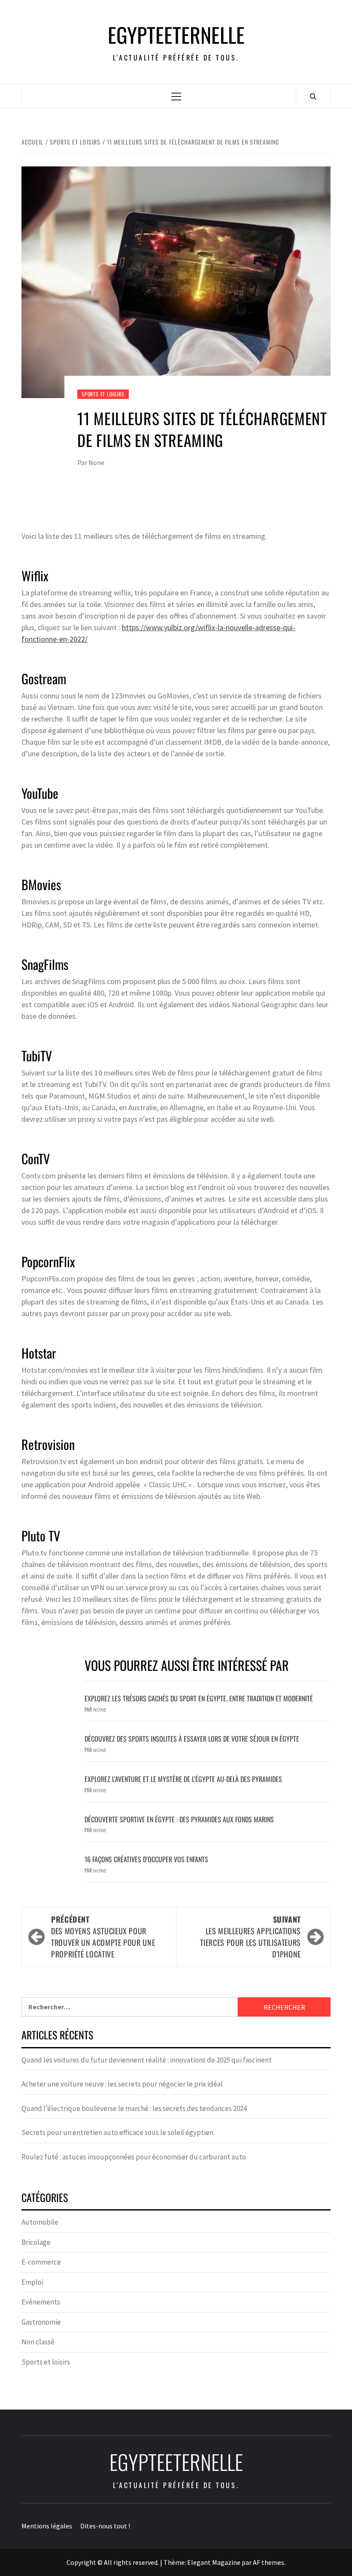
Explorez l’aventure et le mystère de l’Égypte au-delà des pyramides (183, 1779)
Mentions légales (47, 2526)
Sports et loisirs (103, 394)
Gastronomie (41, 2322)
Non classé (38, 2342)
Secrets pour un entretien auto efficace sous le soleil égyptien (117, 2132)
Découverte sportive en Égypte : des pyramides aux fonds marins (179, 1819)
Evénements (41, 2302)
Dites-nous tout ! (105, 2526)
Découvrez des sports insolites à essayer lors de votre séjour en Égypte (192, 1739)
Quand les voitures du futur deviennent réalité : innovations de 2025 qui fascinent (147, 2060)
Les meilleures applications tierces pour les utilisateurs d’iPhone (250, 1937)
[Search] (313, 96)
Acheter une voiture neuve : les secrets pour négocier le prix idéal (122, 2084)
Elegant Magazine (214, 2562)
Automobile (40, 2222)
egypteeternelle (176, 35)
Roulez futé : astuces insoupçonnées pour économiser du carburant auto (134, 2157)
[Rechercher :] (130, 2007)
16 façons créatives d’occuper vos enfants (146, 1859)
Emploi (32, 2282)
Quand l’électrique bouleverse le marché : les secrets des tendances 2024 (134, 2108)
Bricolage (36, 2242)
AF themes (269, 2562)
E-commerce (41, 2262)
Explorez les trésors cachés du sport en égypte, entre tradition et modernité (199, 1698)
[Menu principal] (176, 96)
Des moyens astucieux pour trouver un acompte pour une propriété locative (103, 1937)
